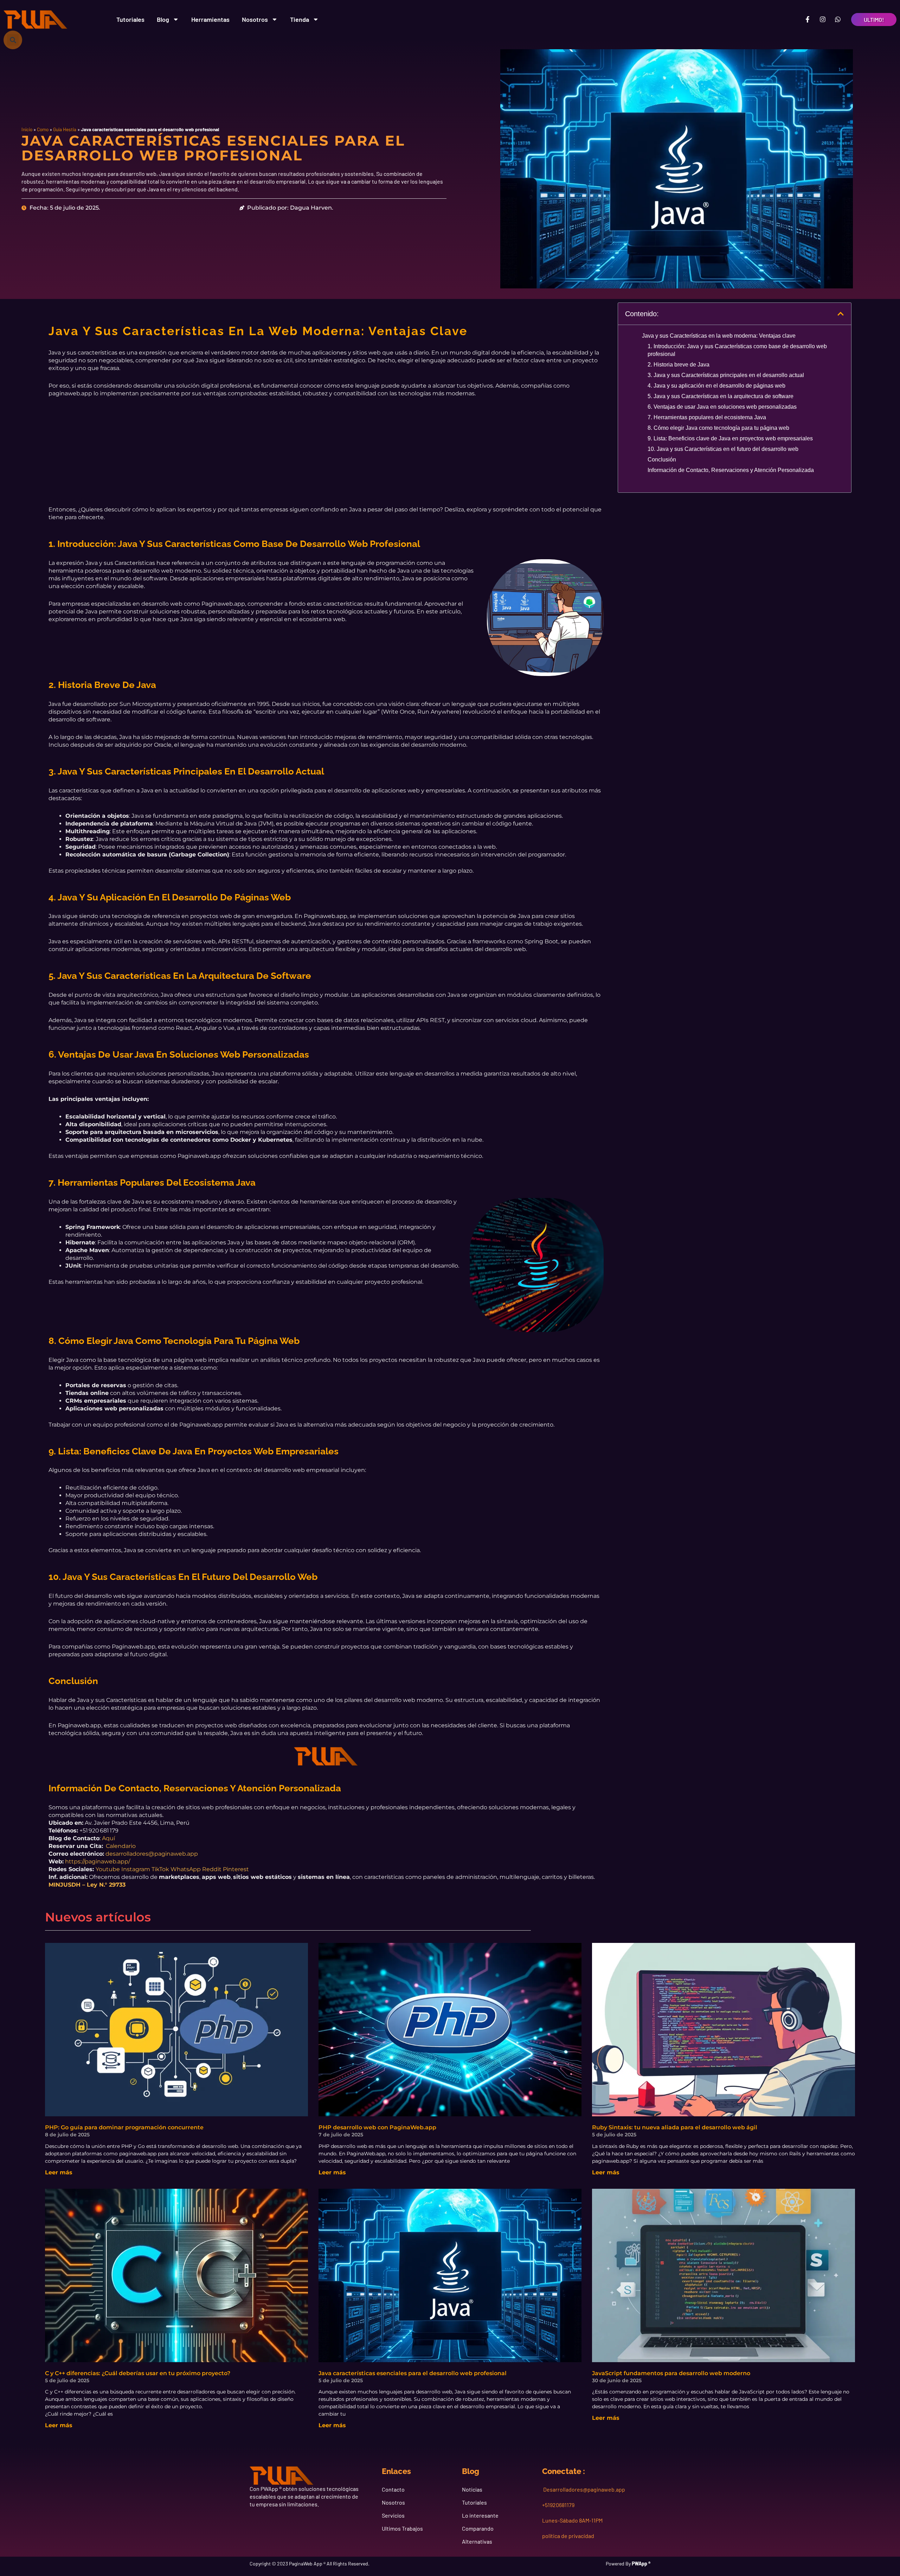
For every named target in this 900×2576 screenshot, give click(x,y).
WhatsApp (186, 1869)
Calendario (121, 1846)
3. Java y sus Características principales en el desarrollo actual (726, 375)
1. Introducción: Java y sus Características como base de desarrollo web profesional (737, 350)
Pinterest (236, 1869)
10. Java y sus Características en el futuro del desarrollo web (723, 449)
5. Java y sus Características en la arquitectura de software (721, 396)
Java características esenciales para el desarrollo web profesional (413, 2373)
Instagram (136, 1869)
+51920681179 (558, 2505)
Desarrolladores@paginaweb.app (584, 2489)
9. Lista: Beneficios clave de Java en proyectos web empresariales (730, 438)
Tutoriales (130, 19)
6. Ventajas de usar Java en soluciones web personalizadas (722, 407)
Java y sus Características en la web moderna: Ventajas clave (719, 336)
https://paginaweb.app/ (98, 1861)
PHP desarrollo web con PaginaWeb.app (377, 2127)
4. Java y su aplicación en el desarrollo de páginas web (716, 386)
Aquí (108, 1838)
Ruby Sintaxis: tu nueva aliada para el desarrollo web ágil (675, 2127)
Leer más (59, 2172)
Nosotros (255, 19)
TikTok (160, 1869)
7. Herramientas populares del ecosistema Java (707, 417)
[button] (13, 40)
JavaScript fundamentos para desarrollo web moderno (671, 2373)
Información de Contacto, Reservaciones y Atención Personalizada (731, 470)
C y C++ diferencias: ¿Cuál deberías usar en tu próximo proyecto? (138, 2373)
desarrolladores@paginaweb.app (152, 1854)
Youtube (108, 1869)
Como (43, 129)
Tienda (300, 19)
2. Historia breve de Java (679, 365)
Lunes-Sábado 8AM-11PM (572, 2520)
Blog (163, 19)
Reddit (212, 1869)
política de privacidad (568, 2536)
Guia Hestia (65, 129)
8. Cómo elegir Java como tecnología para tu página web (718, 428)
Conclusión (662, 460)
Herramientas (210, 19)
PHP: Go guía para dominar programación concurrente (124, 2127)
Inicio (27, 129)
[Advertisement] (326, 457)
